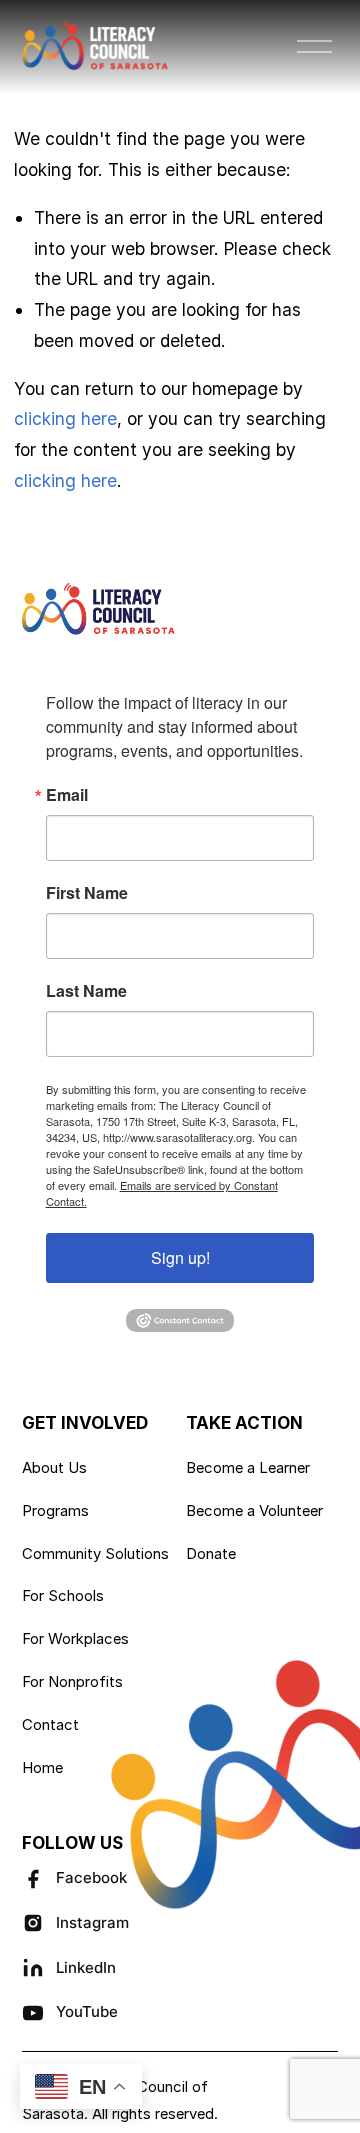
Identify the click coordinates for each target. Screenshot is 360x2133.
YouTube (87, 2011)
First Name (87, 893)
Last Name (86, 991)
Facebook (91, 1877)
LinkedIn (86, 1967)
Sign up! (180, 1257)
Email (67, 795)
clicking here (65, 418)
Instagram (92, 1922)
